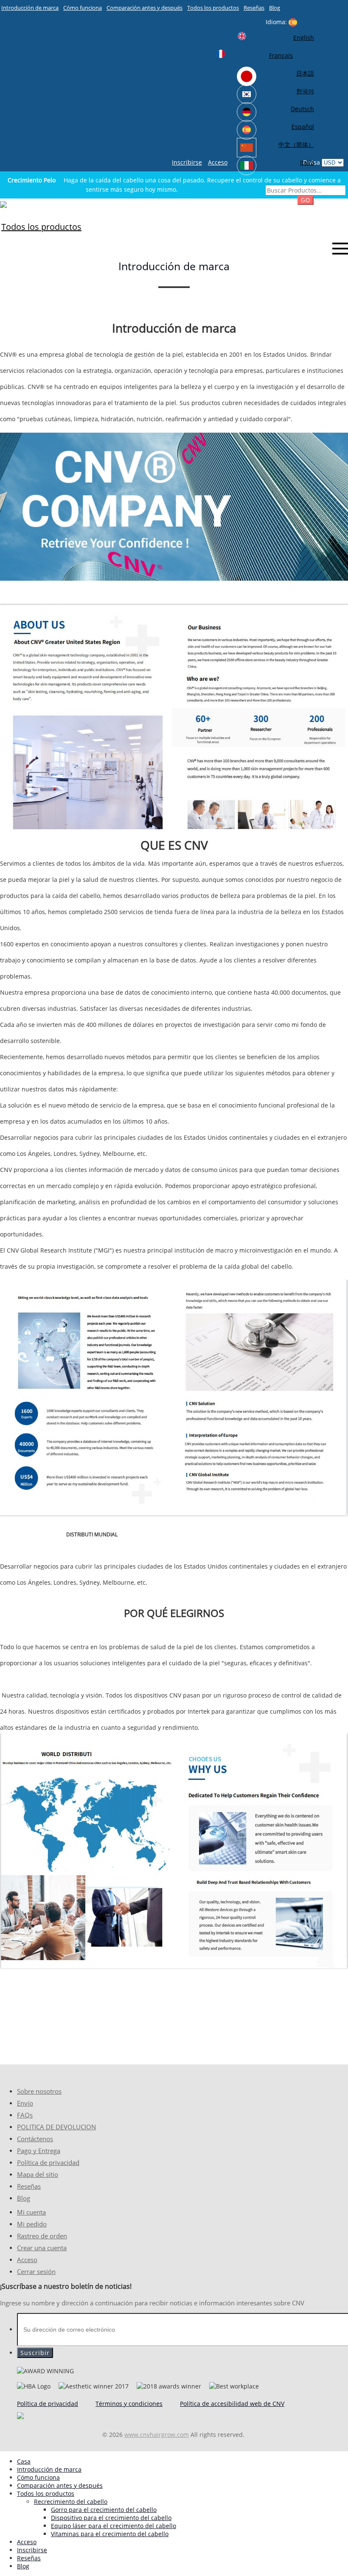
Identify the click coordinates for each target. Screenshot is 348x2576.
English (304, 38)
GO (306, 200)
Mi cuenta (31, 2212)
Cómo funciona (83, 8)
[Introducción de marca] (3, 204)
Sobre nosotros (39, 2091)
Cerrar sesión (36, 2272)
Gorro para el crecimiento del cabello (104, 2510)
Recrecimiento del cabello (71, 2502)
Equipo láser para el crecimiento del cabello (114, 2526)
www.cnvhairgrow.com (157, 2435)
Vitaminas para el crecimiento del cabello (110, 2534)
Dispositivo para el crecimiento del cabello (111, 2518)
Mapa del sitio (38, 2175)
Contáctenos (35, 2139)
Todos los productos (213, 8)
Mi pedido (32, 2224)
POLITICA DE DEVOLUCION (56, 2127)
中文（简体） (296, 144)
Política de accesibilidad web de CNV (232, 2404)
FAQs (25, 2115)
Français (281, 55)
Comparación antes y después (145, 8)
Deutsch (302, 109)
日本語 (305, 73)
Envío (25, 2103)
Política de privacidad (48, 2163)
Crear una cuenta (42, 2248)
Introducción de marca (30, 8)
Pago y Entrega (39, 2151)
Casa (24, 2461)
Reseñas (254, 8)
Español (303, 127)
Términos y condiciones (129, 2404)
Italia (307, 162)
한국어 (305, 91)
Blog (275, 8)
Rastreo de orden (42, 2236)
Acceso (218, 162)
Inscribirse (187, 162)
